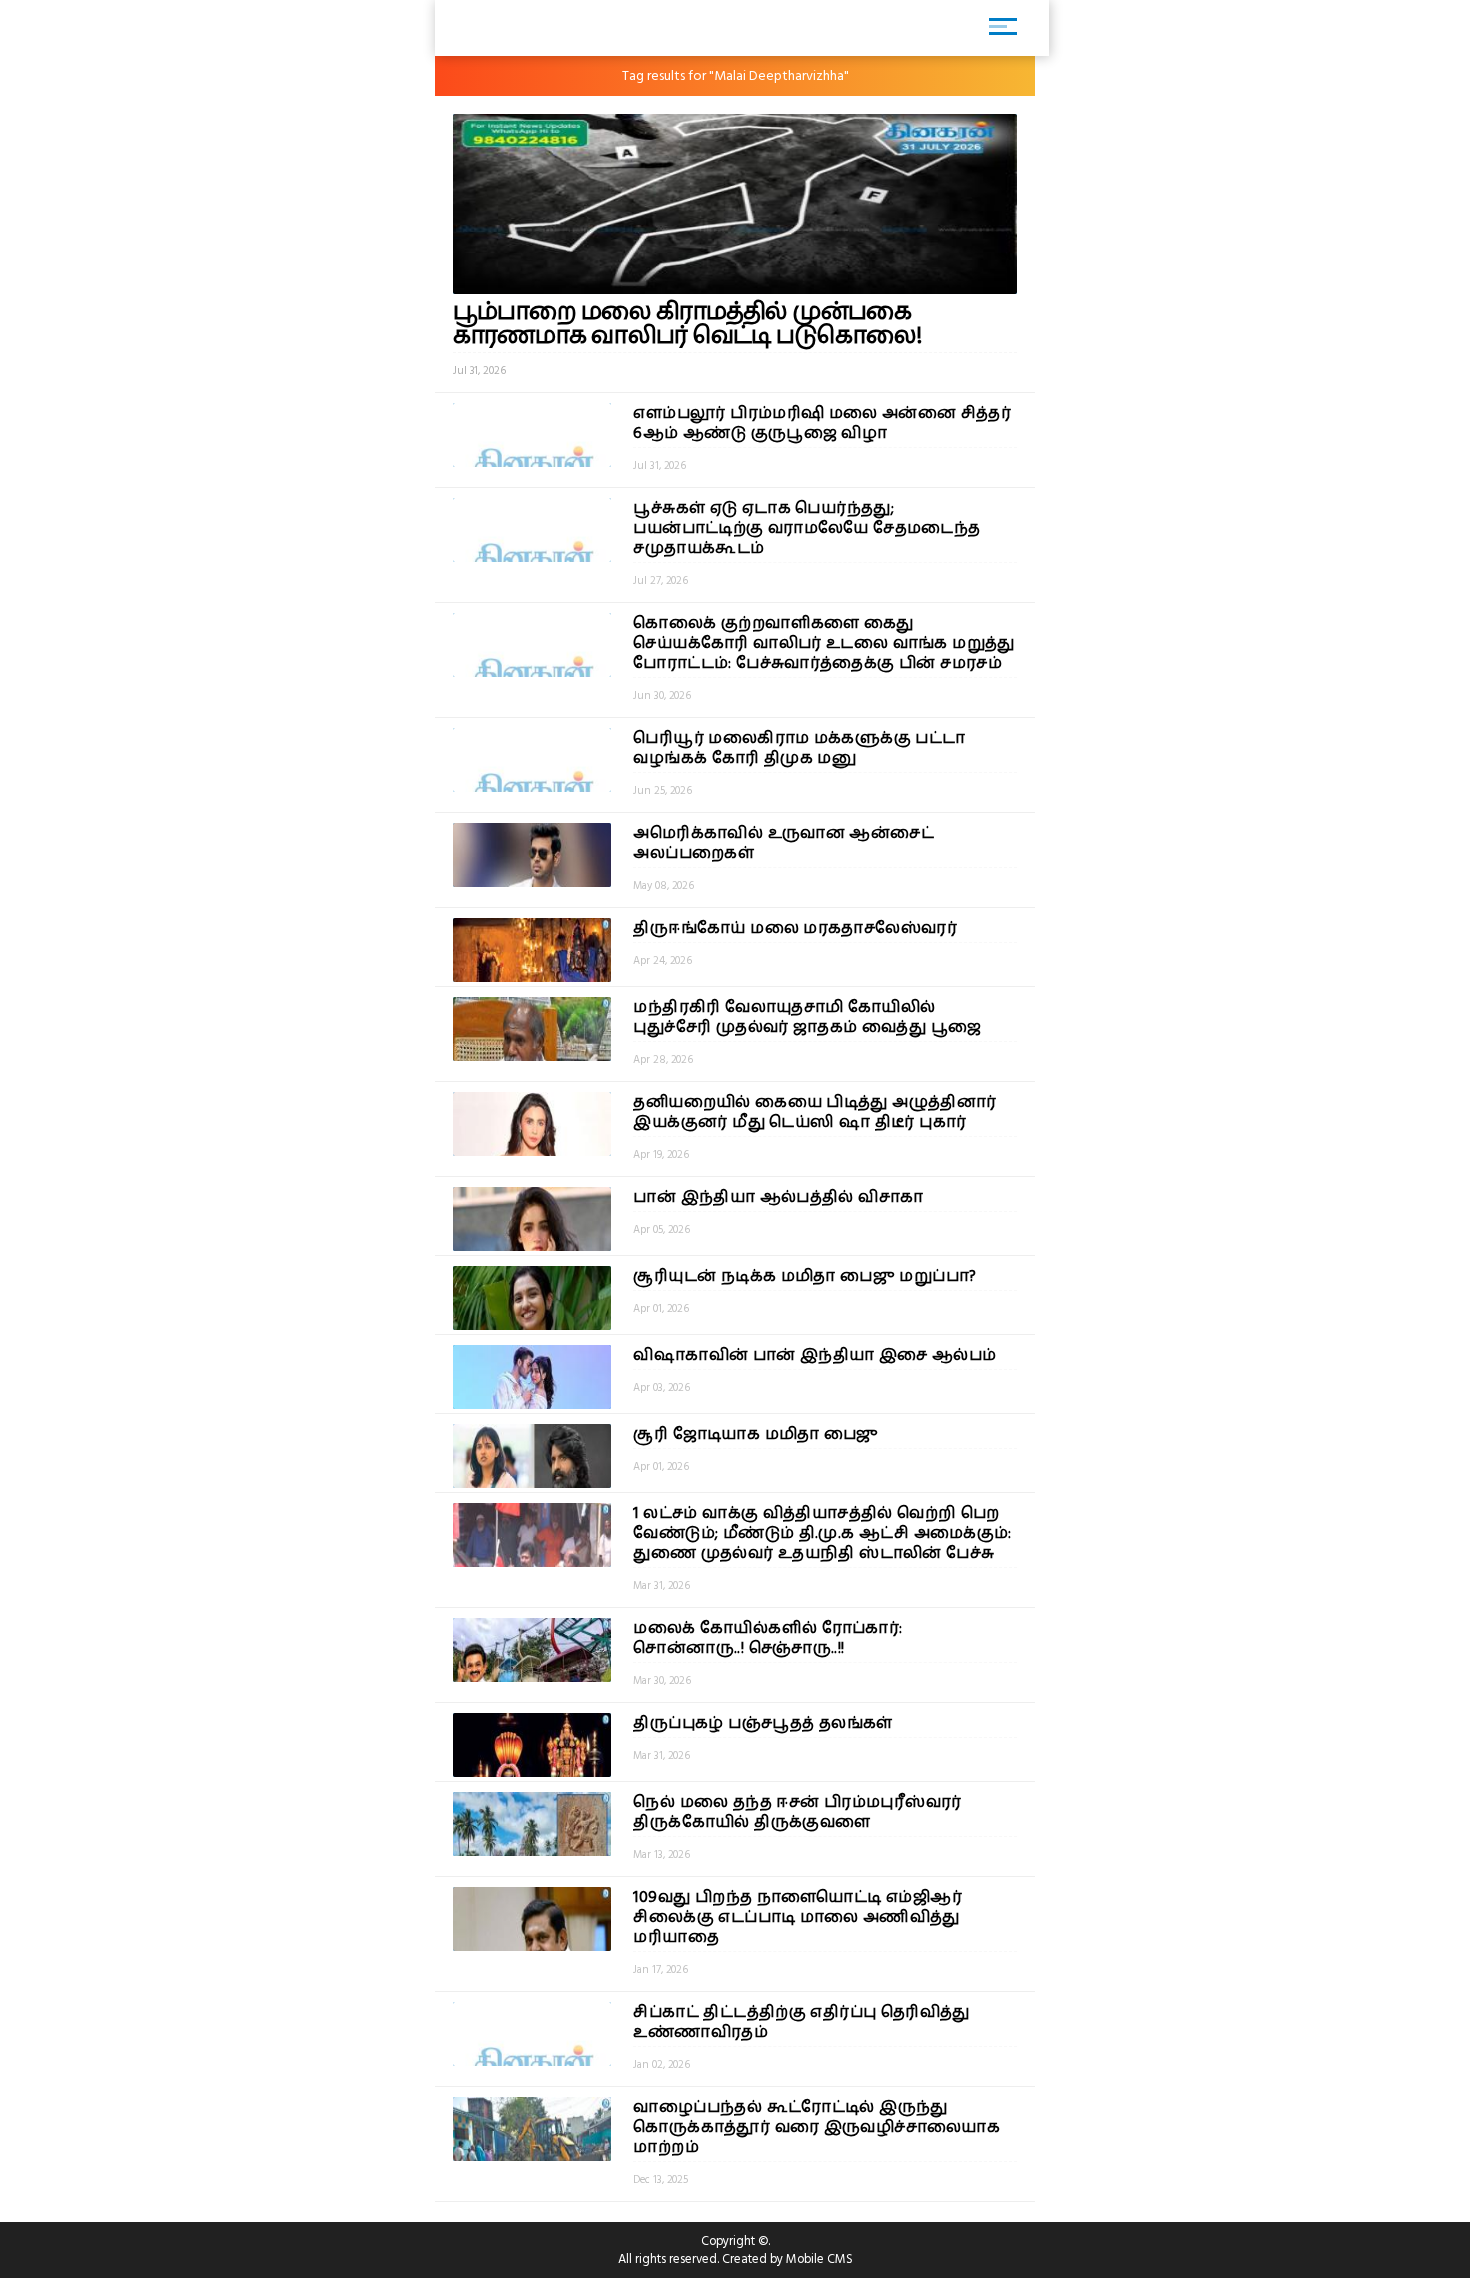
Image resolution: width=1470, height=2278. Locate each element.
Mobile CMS (819, 2259)
